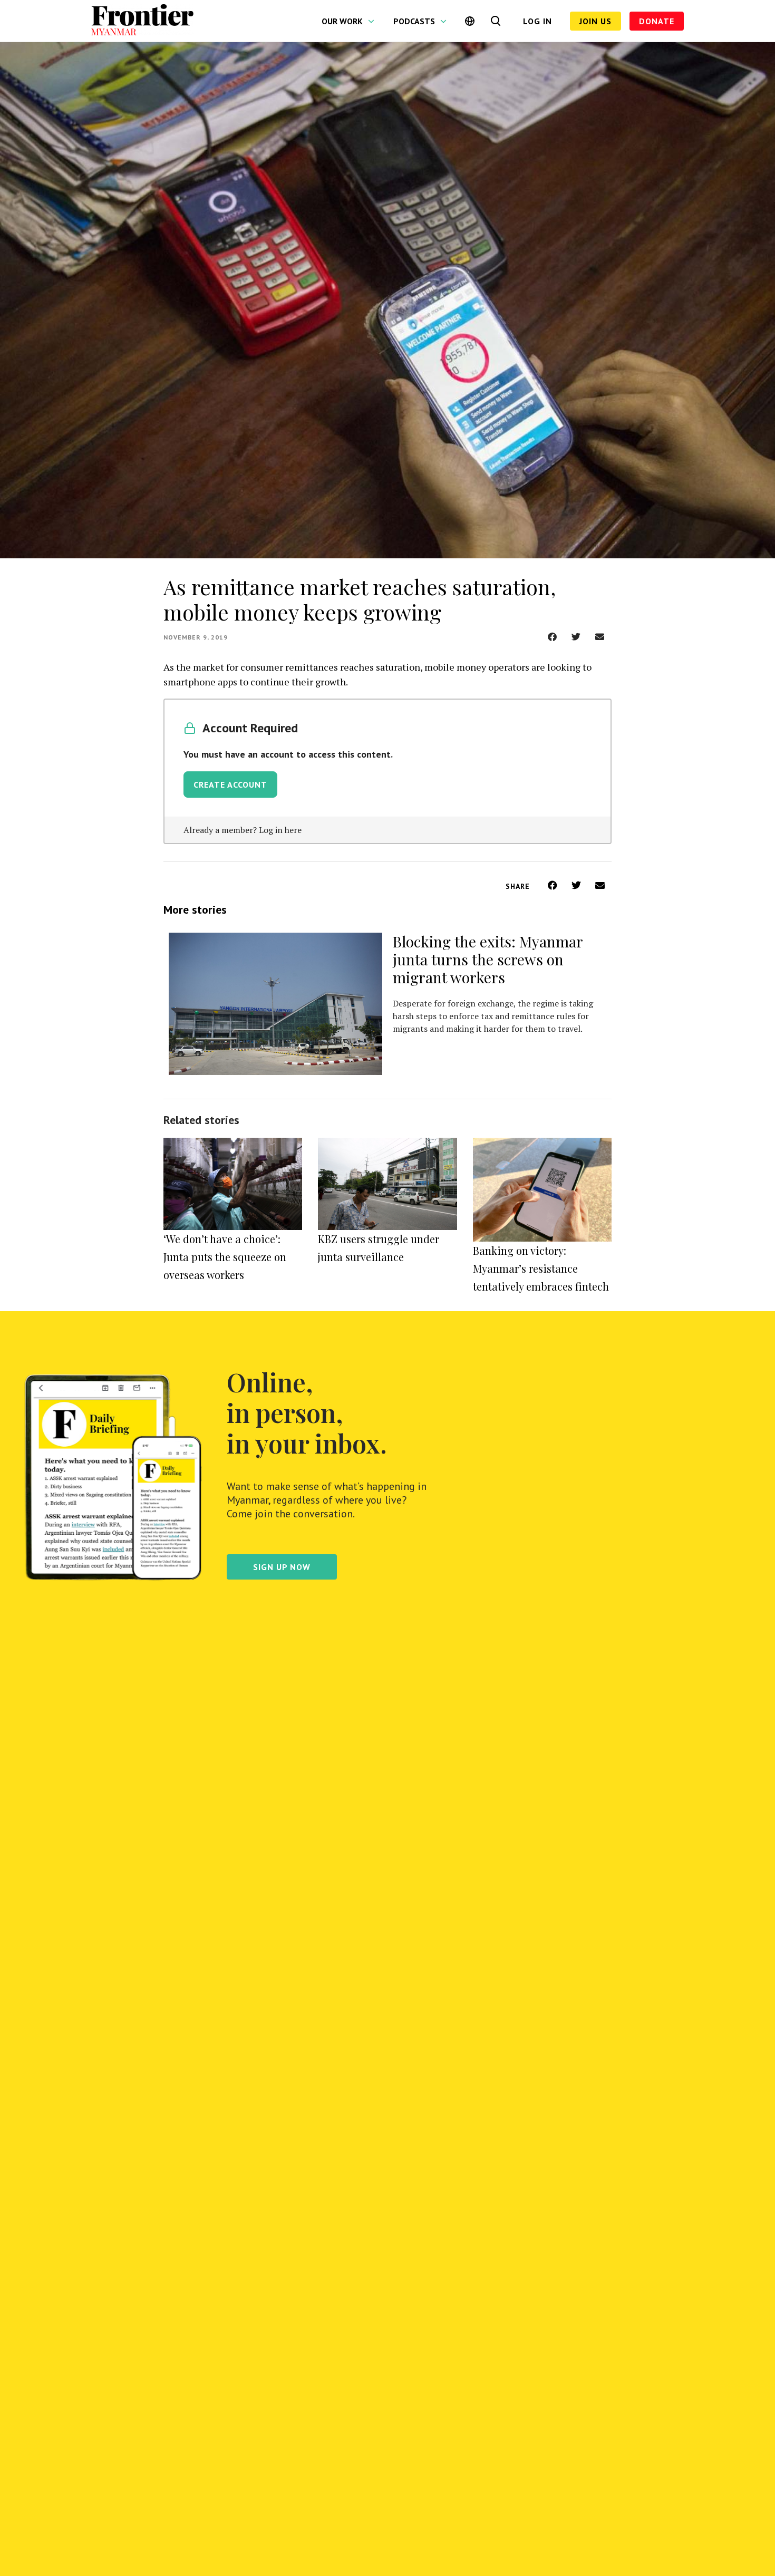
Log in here (280, 830)
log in (537, 21)
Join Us (595, 21)
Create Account (230, 785)
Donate (657, 21)
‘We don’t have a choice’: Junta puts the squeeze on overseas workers (225, 1257)
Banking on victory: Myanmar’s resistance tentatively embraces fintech (541, 1268)
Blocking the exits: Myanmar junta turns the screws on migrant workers (488, 959)
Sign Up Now (282, 1567)
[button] (552, 637)
